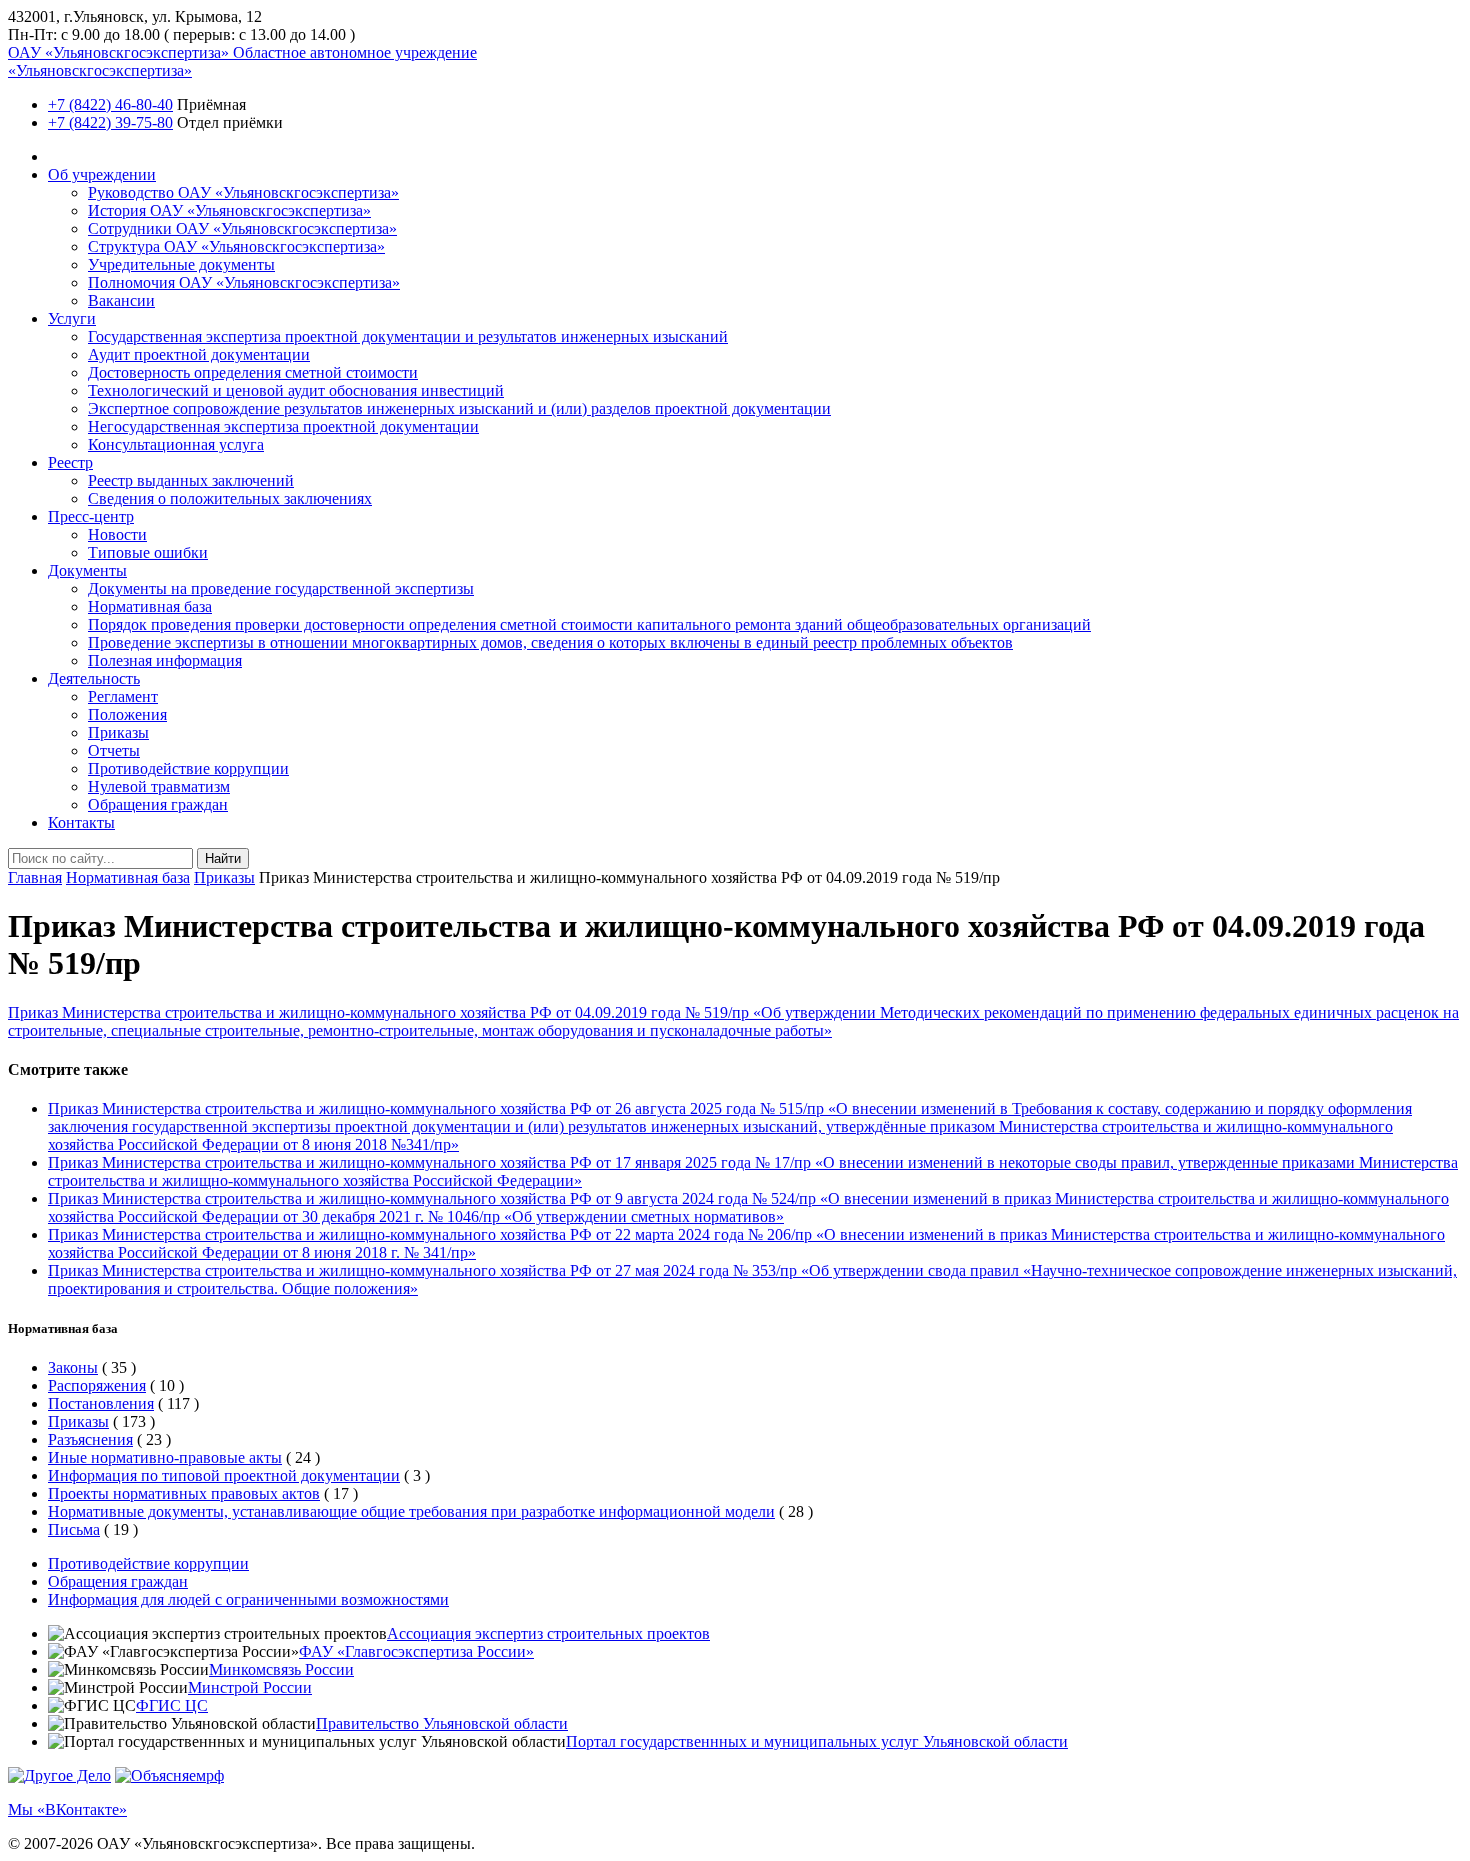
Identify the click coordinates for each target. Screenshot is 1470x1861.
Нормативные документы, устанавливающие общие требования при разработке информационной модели (411, 1511)
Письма (74, 1529)
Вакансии (121, 300)
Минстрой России (250, 1687)
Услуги (72, 318)
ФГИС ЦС (172, 1705)
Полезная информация (165, 660)
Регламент (123, 696)
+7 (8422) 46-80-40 (110, 104)
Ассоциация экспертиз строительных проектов (548, 1633)
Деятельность (94, 678)
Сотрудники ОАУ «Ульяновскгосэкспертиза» (242, 228)
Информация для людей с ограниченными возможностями (248, 1599)
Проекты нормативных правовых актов (184, 1493)
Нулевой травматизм (159, 786)
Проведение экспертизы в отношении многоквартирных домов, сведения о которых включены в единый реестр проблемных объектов (550, 642)
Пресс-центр (91, 516)
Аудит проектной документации (199, 354)
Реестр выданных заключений (191, 480)
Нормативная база (150, 606)
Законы (73, 1367)
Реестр (70, 462)
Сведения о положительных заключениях (230, 498)
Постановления (101, 1403)
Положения (127, 714)
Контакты (81, 822)
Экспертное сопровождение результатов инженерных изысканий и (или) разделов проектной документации (459, 408)
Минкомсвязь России (281, 1669)
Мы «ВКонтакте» (67, 1809)
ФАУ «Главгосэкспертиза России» (416, 1651)
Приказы (118, 732)
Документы (87, 570)
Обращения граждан (158, 804)
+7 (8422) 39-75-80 (110, 122)
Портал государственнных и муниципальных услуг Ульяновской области (817, 1741)
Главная (35, 877)
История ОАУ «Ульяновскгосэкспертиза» (229, 210)
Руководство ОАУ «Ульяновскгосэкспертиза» (243, 192)
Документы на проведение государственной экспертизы (281, 588)
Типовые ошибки (148, 552)
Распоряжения (97, 1385)
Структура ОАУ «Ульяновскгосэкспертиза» (236, 246)
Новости (117, 534)
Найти (223, 858)
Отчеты (114, 750)
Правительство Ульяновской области (442, 1723)
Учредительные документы (181, 264)
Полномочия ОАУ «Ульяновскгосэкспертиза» (244, 282)
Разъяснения (90, 1439)
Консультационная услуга (176, 444)
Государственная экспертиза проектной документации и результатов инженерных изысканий (408, 336)
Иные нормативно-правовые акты (165, 1457)
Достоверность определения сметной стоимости (253, 372)
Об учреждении (102, 174)
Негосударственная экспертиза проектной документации (283, 426)
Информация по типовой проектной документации (224, 1475)
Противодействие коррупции (188, 768)
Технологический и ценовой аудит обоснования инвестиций (296, 390)
